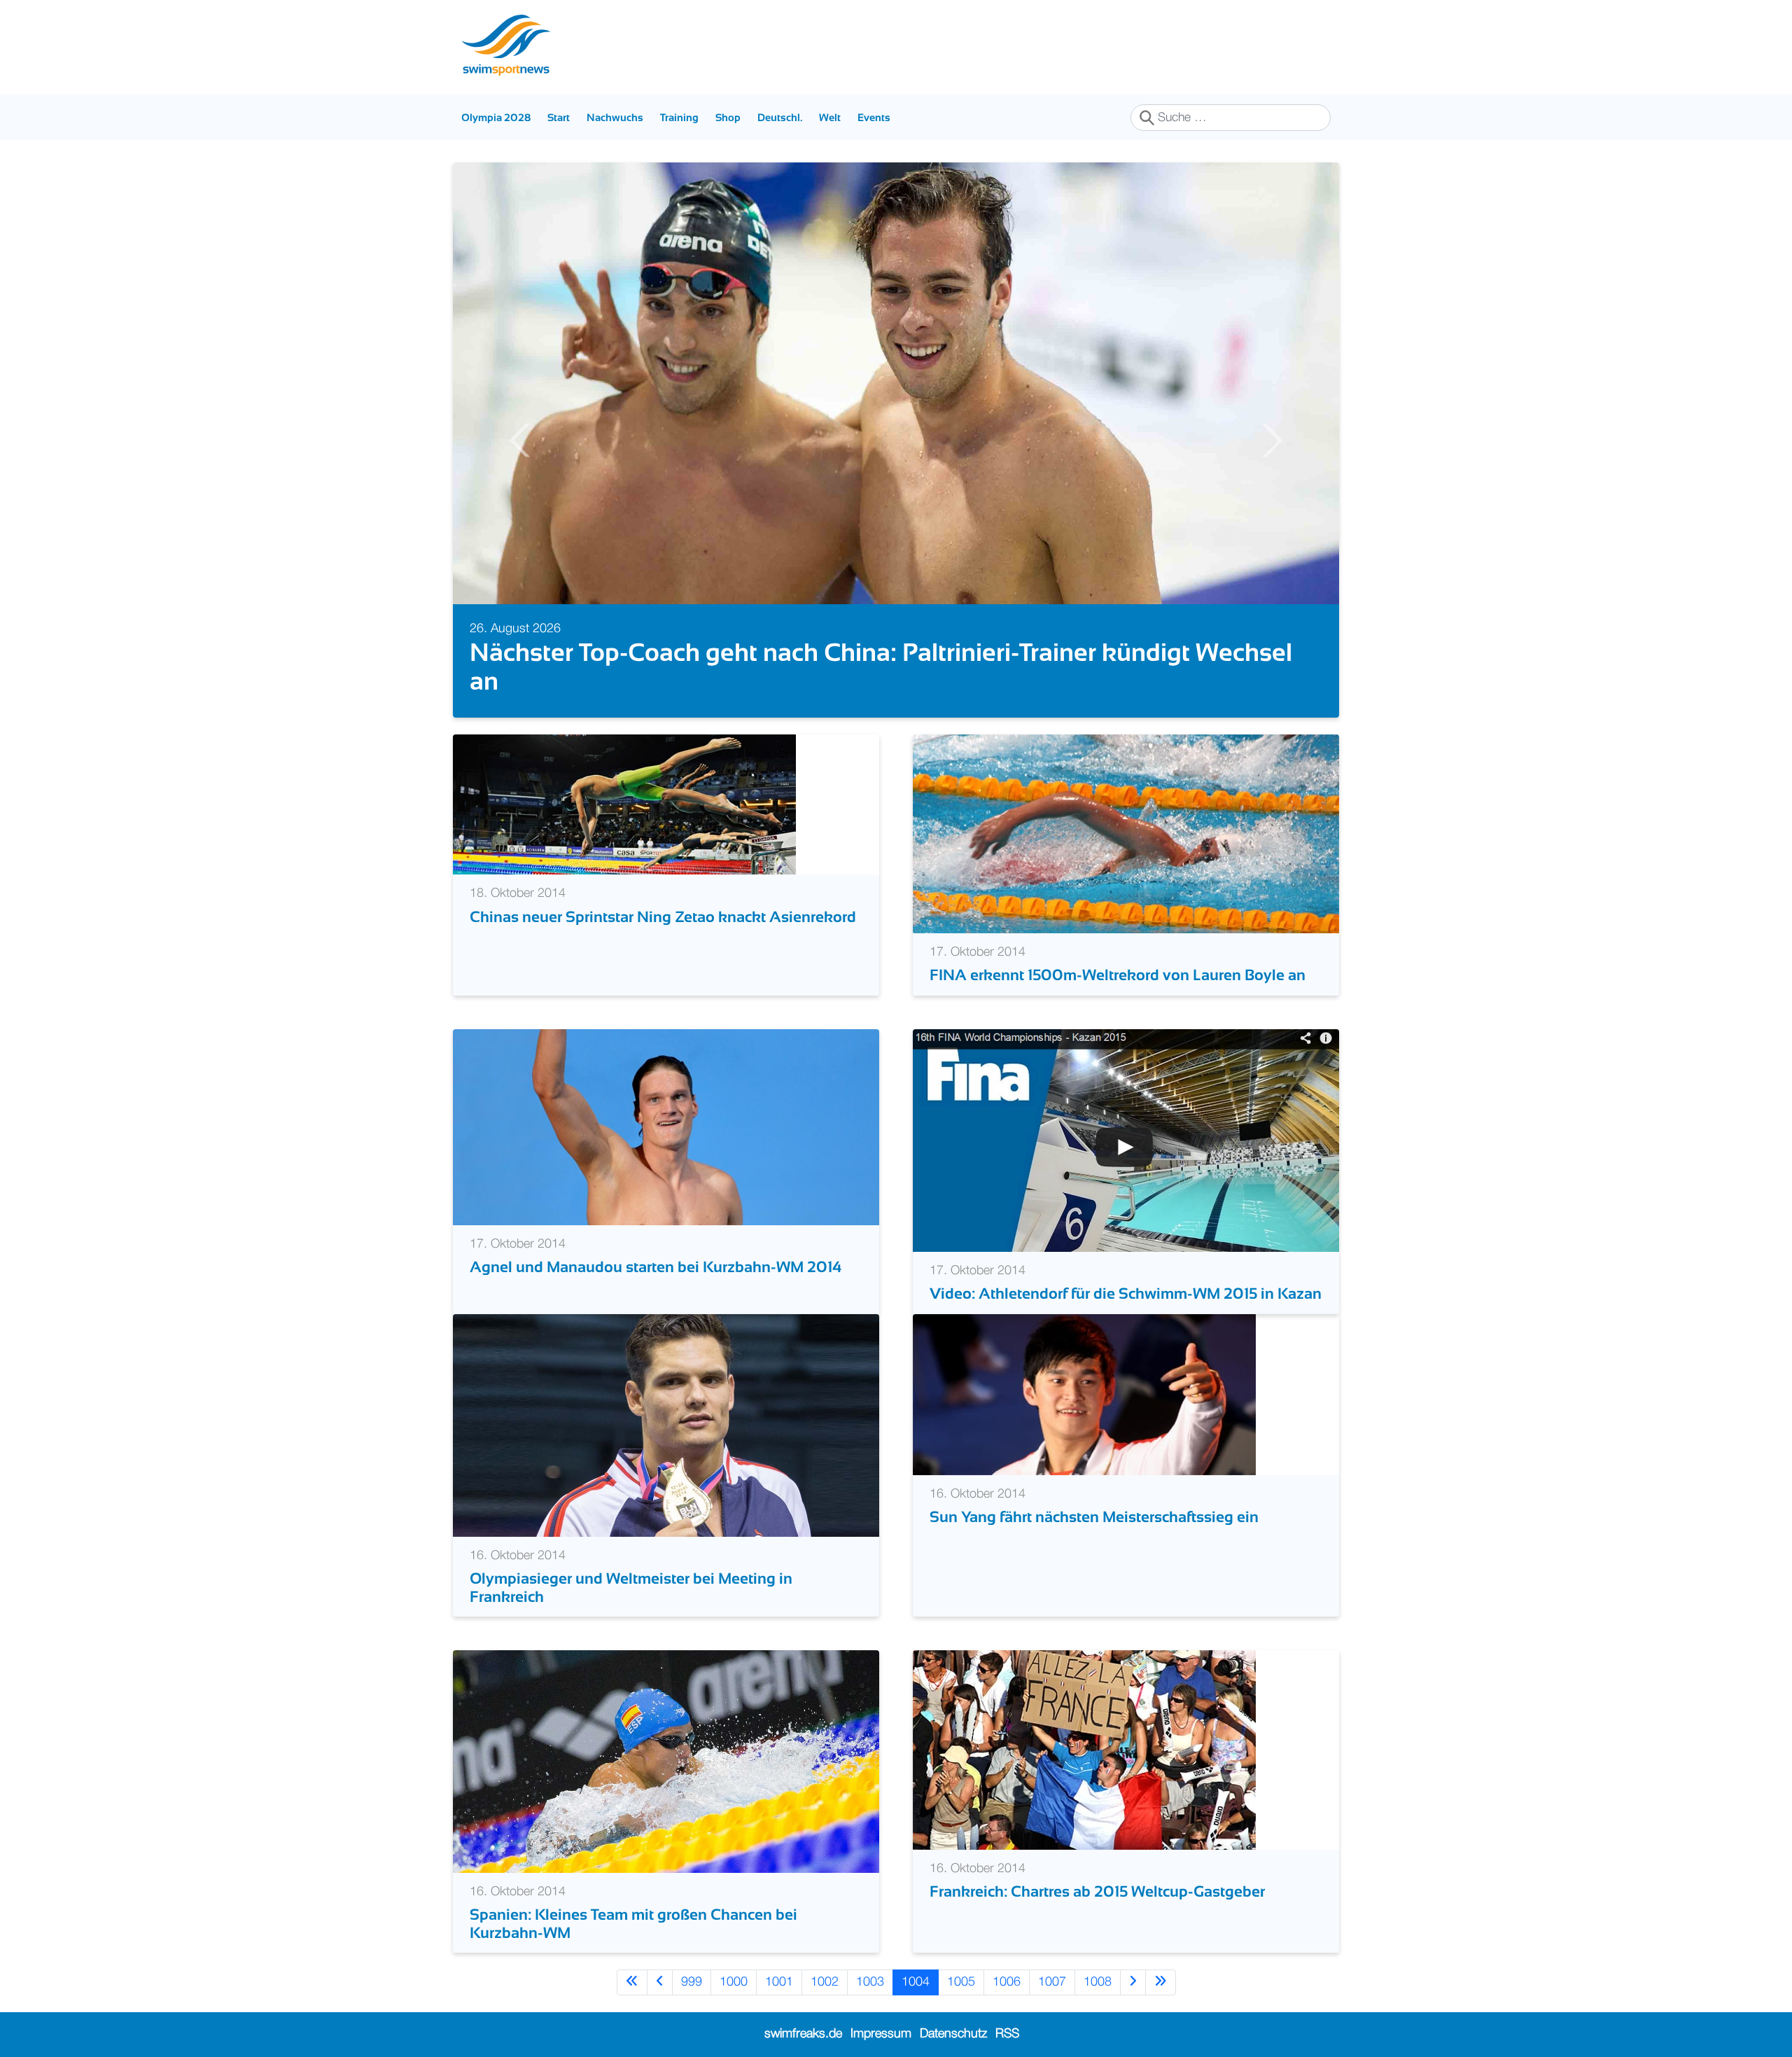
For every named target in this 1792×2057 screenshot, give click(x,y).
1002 (825, 1982)
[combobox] (1231, 118)
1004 (916, 1982)
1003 (870, 1982)
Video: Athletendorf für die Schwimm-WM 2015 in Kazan (1126, 1294)
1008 (1098, 1982)
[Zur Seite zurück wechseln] (660, 1982)
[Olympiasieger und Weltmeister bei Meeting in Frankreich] (666, 1425)
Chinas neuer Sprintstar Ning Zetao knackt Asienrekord (663, 917)
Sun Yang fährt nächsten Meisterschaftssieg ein (1094, 1517)
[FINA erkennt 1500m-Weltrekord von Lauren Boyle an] (1126, 834)
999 (692, 1982)
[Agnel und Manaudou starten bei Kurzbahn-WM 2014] (666, 1127)
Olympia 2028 (496, 117)
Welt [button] (830, 117)
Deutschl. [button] (780, 117)
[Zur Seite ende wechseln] (1161, 1982)
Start (559, 117)
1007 (1052, 1982)
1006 (1007, 1982)
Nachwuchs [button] (615, 117)
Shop (728, 117)
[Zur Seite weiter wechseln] (1133, 1982)
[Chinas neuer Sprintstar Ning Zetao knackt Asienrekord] (624, 804)
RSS (1007, 2034)
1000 (734, 1982)
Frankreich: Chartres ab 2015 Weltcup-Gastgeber (1097, 1891)
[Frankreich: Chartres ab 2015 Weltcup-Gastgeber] (1084, 1750)
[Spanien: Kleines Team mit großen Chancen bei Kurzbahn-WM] (666, 1761)
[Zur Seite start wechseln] (632, 1982)
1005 (961, 1982)
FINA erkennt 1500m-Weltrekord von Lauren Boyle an (1118, 975)
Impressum (881, 2034)
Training (679, 117)
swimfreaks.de (803, 2034)
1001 (779, 1982)
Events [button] (874, 117)
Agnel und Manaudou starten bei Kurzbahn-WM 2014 (656, 1267)
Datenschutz (953, 2034)
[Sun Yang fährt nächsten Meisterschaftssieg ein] (1084, 1394)
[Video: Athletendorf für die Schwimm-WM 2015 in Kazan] (1126, 1140)
